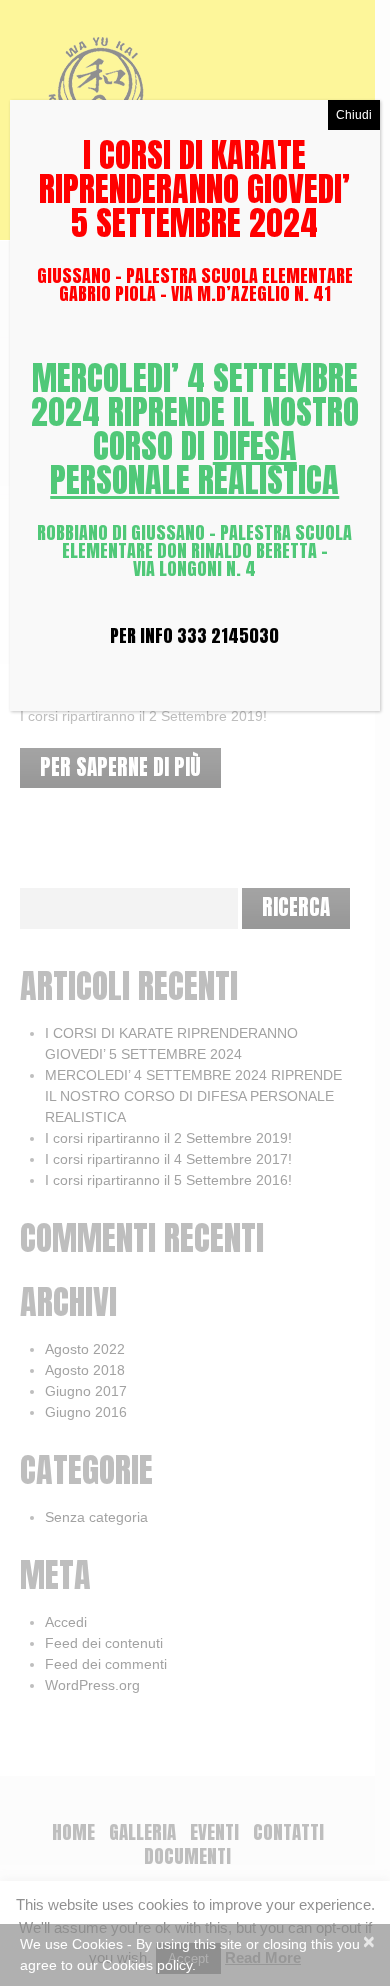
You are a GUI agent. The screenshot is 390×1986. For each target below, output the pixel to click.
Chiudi (354, 115)
